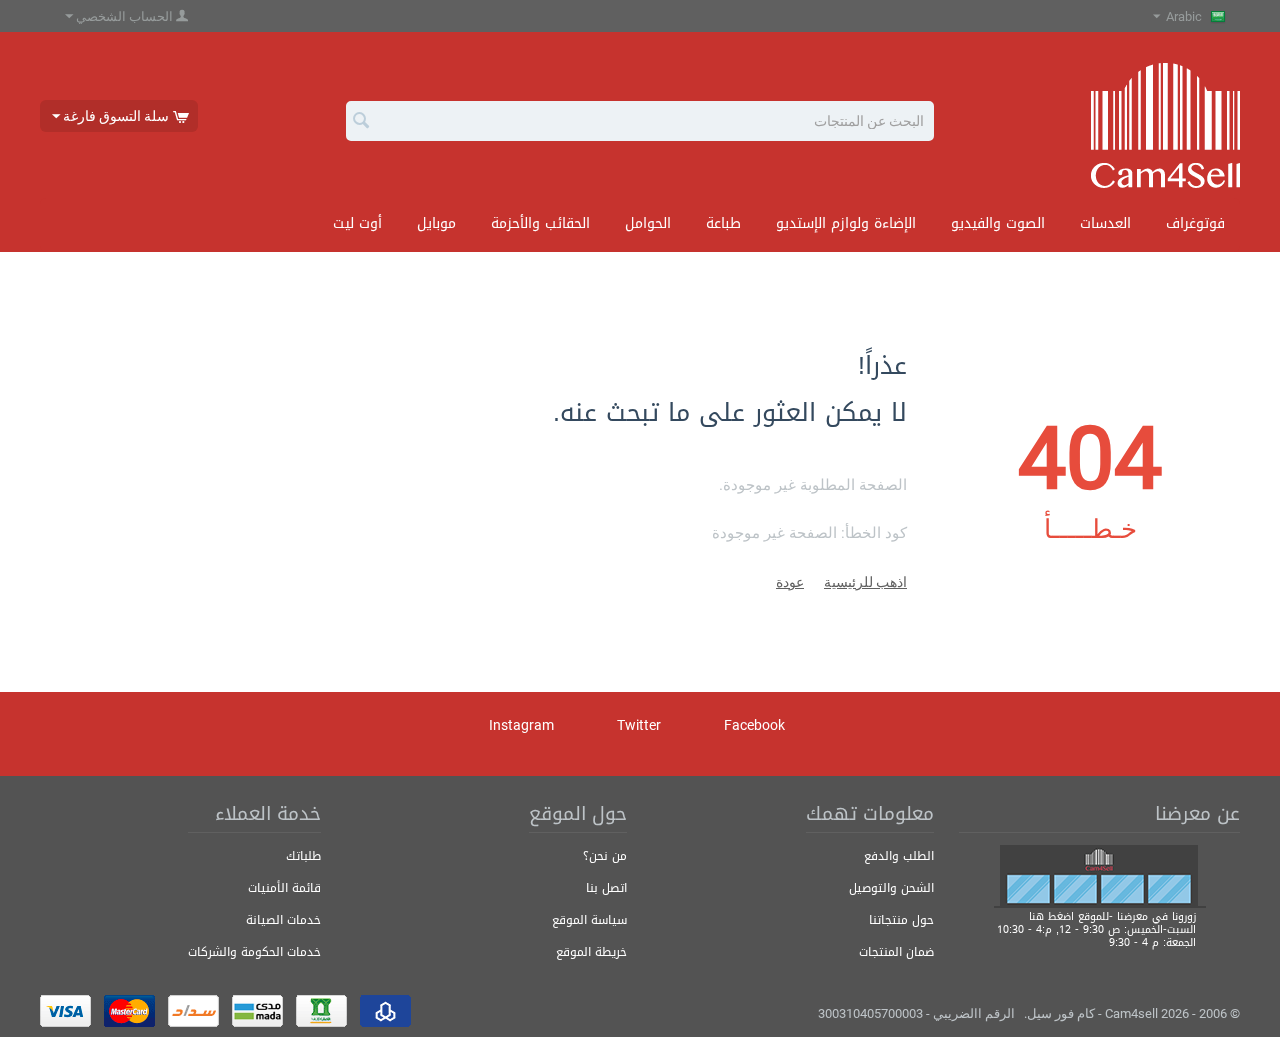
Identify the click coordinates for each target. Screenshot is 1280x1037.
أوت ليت (357, 223)
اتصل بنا (606, 888)
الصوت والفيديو (998, 223)
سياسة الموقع (589, 920)
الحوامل (648, 223)
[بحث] (361, 122)
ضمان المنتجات (896, 952)
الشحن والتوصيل (891, 888)
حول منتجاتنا (901, 920)
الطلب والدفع (899, 856)
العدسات (1105, 223)
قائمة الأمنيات (284, 888)
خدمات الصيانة (283, 920)
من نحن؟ (605, 856)
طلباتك (303, 856)
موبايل (436, 223)
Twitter (640, 725)
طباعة (723, 223)
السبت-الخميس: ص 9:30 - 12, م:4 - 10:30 (1096, 929)
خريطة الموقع (591, 952)
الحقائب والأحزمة (540, 223)
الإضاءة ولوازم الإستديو (846, 223)
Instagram (523, 725)
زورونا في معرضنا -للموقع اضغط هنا (1112, 916)
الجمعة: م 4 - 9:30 (1152, 942)
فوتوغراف (1195, 223)
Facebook (756, 725)
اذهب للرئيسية (865, 582)
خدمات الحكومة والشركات (254, 952)
